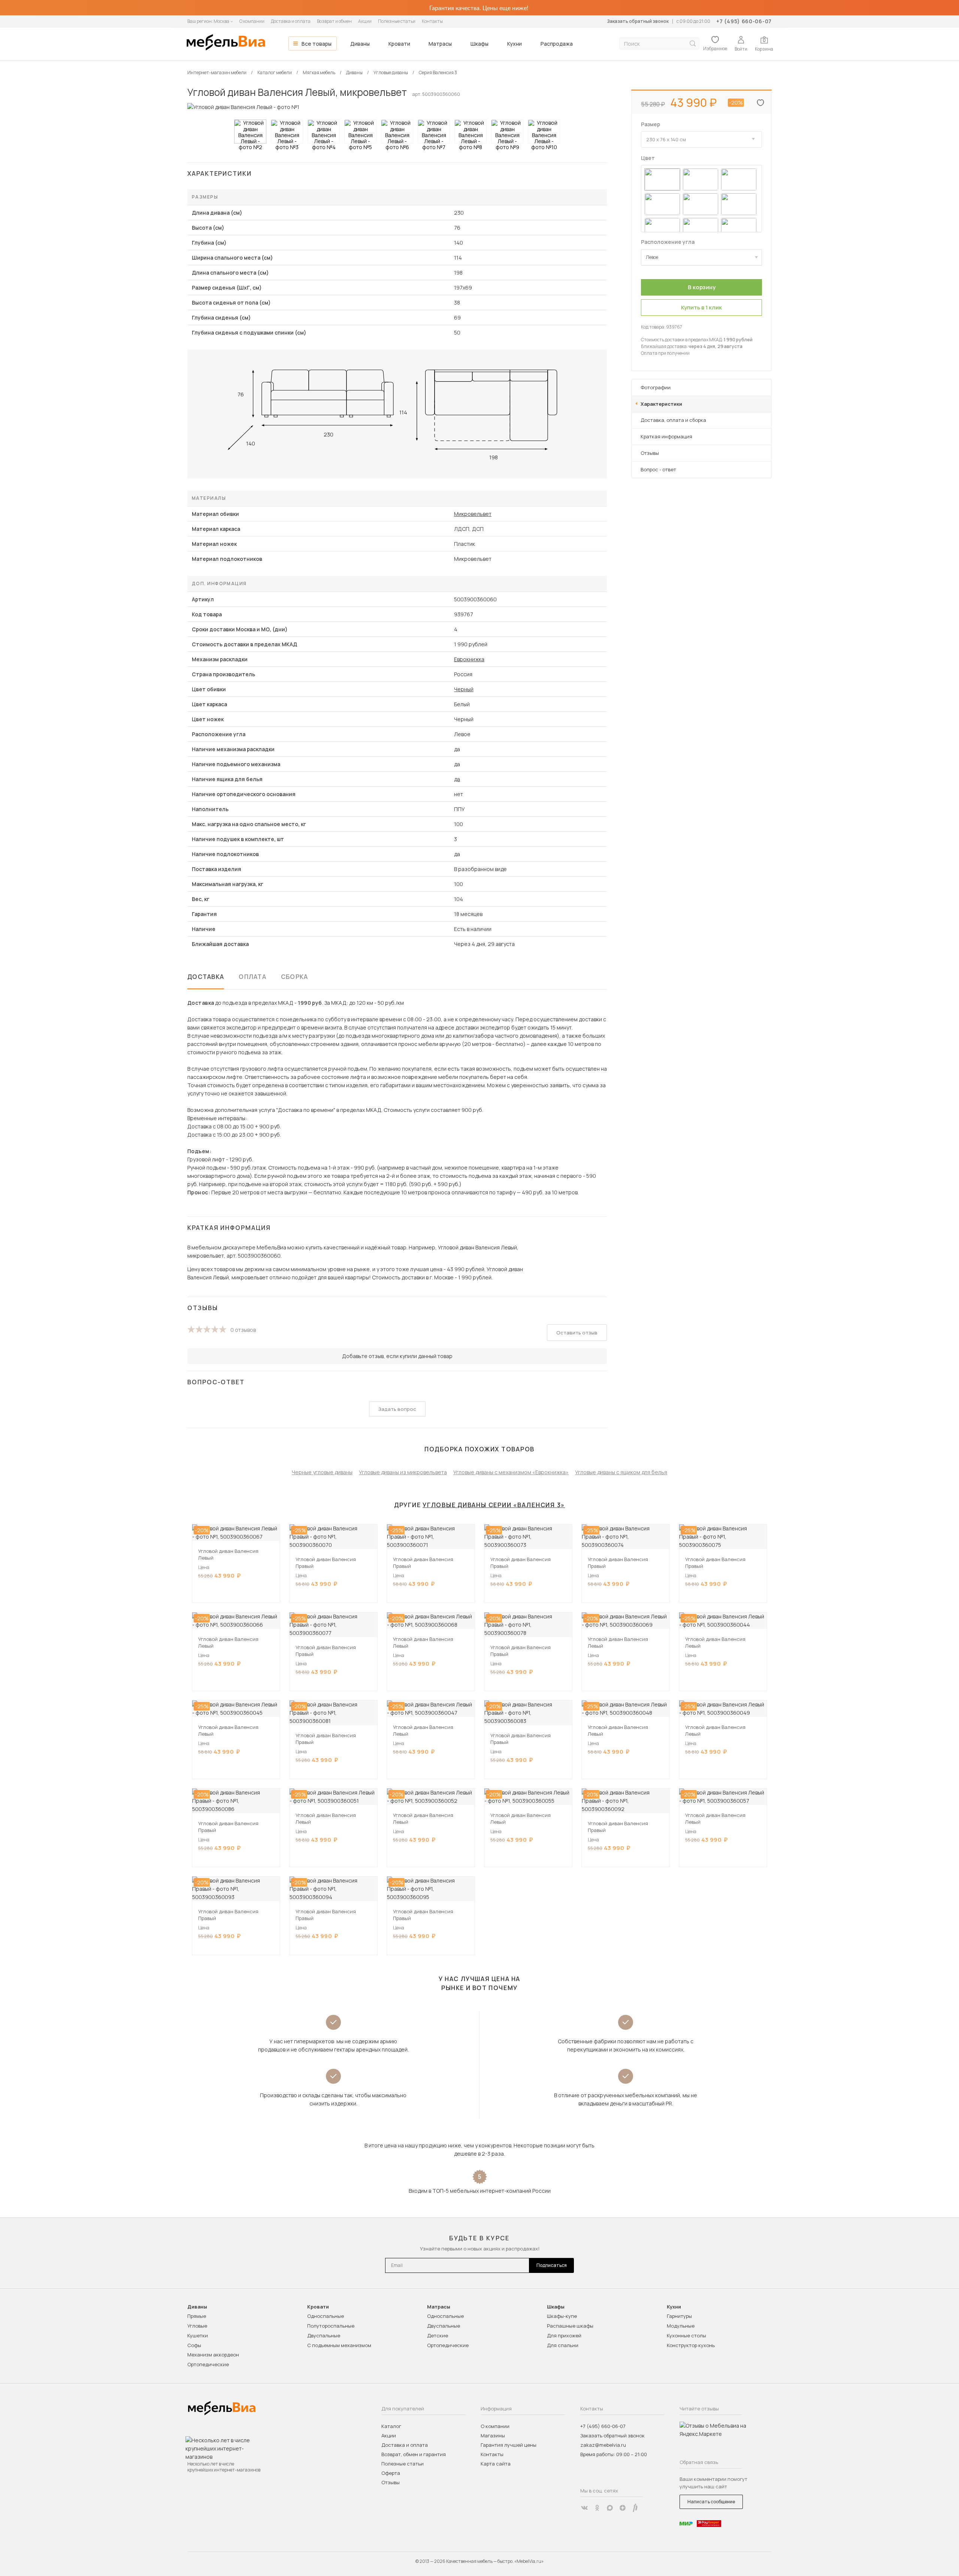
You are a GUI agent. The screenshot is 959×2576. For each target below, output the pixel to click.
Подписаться (552, 2265)
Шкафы (479, 44)
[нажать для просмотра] (250, 131)
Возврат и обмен (334, 21)
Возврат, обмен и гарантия (414, 2454)
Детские (438, 2335)
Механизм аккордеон (213, 2355)
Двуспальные (324, 2335)
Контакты (432, 21)
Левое (652, 257)
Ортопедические (208, 2364)
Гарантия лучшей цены (509, 2445)
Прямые (197, 2316)
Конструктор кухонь (691, 2345)
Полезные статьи (397, 21)
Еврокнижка (469, 659)
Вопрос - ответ (658, 469)
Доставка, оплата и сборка (673, 420)
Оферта (391, 2473)
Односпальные (326, 2316)
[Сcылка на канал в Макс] (610, 2508)
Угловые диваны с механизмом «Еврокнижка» (511, 1472)
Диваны (360, 44)
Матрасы (440, 44)
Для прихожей (564, 2335)
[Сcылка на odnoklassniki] (597, 2508)
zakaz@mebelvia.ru (603, 2445)
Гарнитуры (679, 2316)
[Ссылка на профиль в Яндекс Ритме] (635, 2508)
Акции (365, 21)
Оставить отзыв (577, 1333)
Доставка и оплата (291, 21)
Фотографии (656, 387)
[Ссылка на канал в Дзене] (623, 2508)
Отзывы (650, 453)
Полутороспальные (331, 2326)
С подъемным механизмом (339, 2345)
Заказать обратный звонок (638, 21)
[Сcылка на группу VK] (584, 2508)
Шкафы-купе (562, 2316)
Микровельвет (473, 514)
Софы (194, 2345)
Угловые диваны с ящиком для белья (621, 1472)
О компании (252, 21)
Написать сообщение (711, 2502)
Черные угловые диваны (322, 1472)
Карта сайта (496, 2464)
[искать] (693, 44)
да (457, 779)
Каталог (391, 2426)
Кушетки (198, 2335)
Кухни (515, 44)
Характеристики (661, 404)
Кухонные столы (686, 2335)
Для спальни (563, 2345)
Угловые (197, 2326)
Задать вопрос (397, 1409)
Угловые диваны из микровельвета (403, 1472)
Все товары (317, 44)
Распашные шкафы (570, 2326)
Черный (464, 689)
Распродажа (557, 44)
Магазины (493, 2436)
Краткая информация (666, 436)
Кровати (399, 44)
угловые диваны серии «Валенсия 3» (494, 1505)
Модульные (681, 2326)
